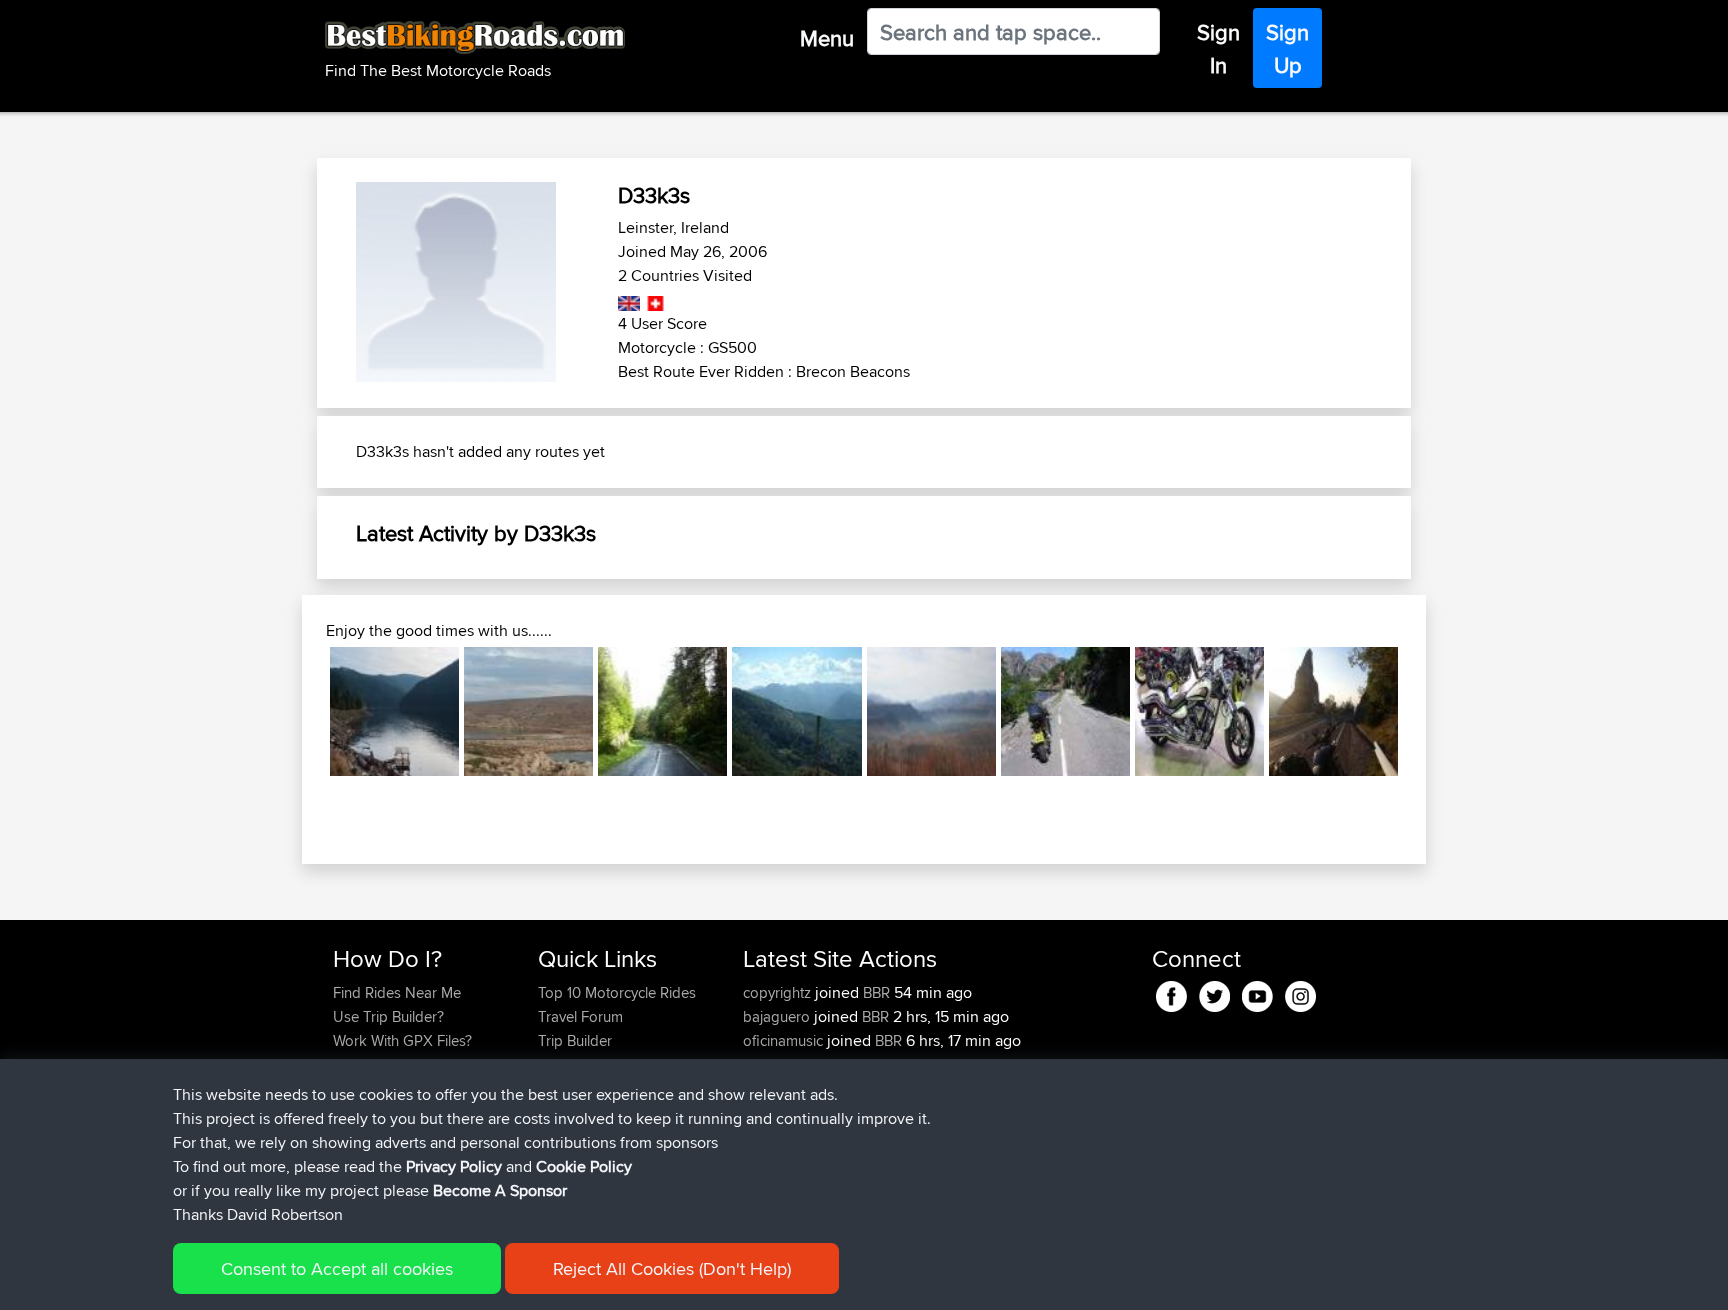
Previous (300, 711)
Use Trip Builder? (388, 1016)
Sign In (1218, 48)
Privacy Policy (454, 1166)
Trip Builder (575, 1040)
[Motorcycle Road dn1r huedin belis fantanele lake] (394, 711)
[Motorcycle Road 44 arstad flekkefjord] (1065, 711)
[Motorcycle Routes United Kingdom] (629, 299)
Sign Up (1287, 48)
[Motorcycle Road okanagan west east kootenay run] (1199, 711)
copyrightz (779, 992)
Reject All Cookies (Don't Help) (672, 1268)
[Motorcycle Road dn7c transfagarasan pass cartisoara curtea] (1333, 711)
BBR (876, 992)
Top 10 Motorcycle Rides (617, 992)
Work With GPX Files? (402, 1040)
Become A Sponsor (500, 1190)
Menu (827, 38)
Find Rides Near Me (397, 992)
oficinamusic (785, 1040)
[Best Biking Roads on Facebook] (1171, 992)
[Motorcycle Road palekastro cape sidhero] (528, 711)
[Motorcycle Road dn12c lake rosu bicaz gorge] (662, 711)
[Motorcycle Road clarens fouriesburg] (931, 711)
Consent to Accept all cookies (337, 1268)
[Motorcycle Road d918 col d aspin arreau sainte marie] (796, 711)
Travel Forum (580, 1016)
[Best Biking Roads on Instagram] (1300, 992)
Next (1428, 711)
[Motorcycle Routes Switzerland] (653, 299)
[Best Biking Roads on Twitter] (1214, 992)
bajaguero (778, 1016)
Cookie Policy (584, 1166)
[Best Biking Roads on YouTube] (1257, 992)
